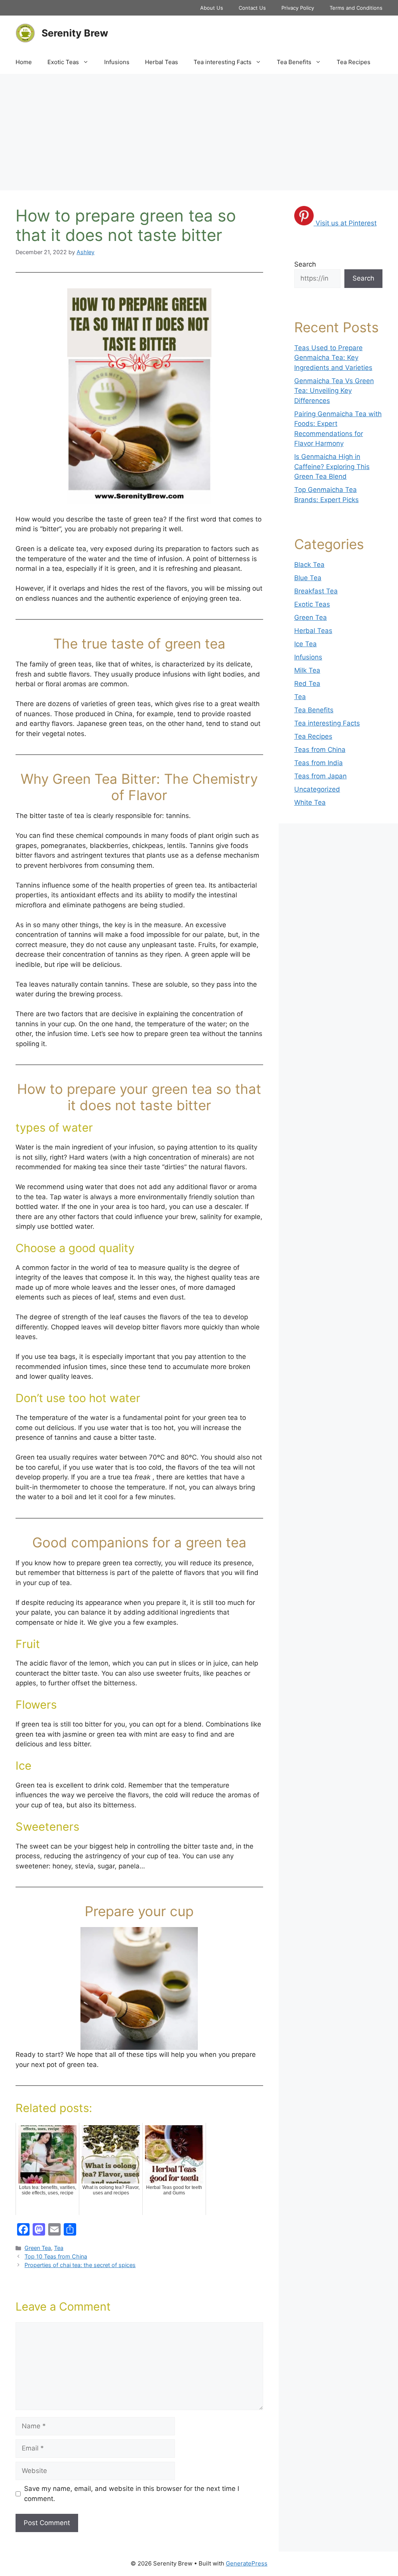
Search (305, 264)
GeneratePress (247, 2563)
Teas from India (319, 763)
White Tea (310, 802)
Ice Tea (305, 644)
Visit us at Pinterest (346, 223)
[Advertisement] (199, 132)
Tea (59, 2248)
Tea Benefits (294, 62)
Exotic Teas (63, 62)
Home (24, 62)
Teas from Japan (320, 776)
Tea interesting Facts (223, 62)
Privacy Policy (298, 8)
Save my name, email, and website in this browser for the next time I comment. (132, 2494)
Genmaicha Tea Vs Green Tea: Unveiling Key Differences (334, 391)
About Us (212, 8)
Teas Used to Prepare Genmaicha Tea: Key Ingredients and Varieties (333, 358)
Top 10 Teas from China (56, 2256)
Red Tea (307, 684)
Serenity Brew (75, 33)
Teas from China (320, 750)
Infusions (117, 62)
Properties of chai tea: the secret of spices (80, 2265)
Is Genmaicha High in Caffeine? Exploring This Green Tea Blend (332, 467)
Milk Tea (307, 670)
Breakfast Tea (316, 591)
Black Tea (309, 565)
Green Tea (38, 2248)
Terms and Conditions (356, 8)
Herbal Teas (161, 62)
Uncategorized (317, 789)
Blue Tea (308, 578)
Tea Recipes (353, 62)
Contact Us (252, 8)
